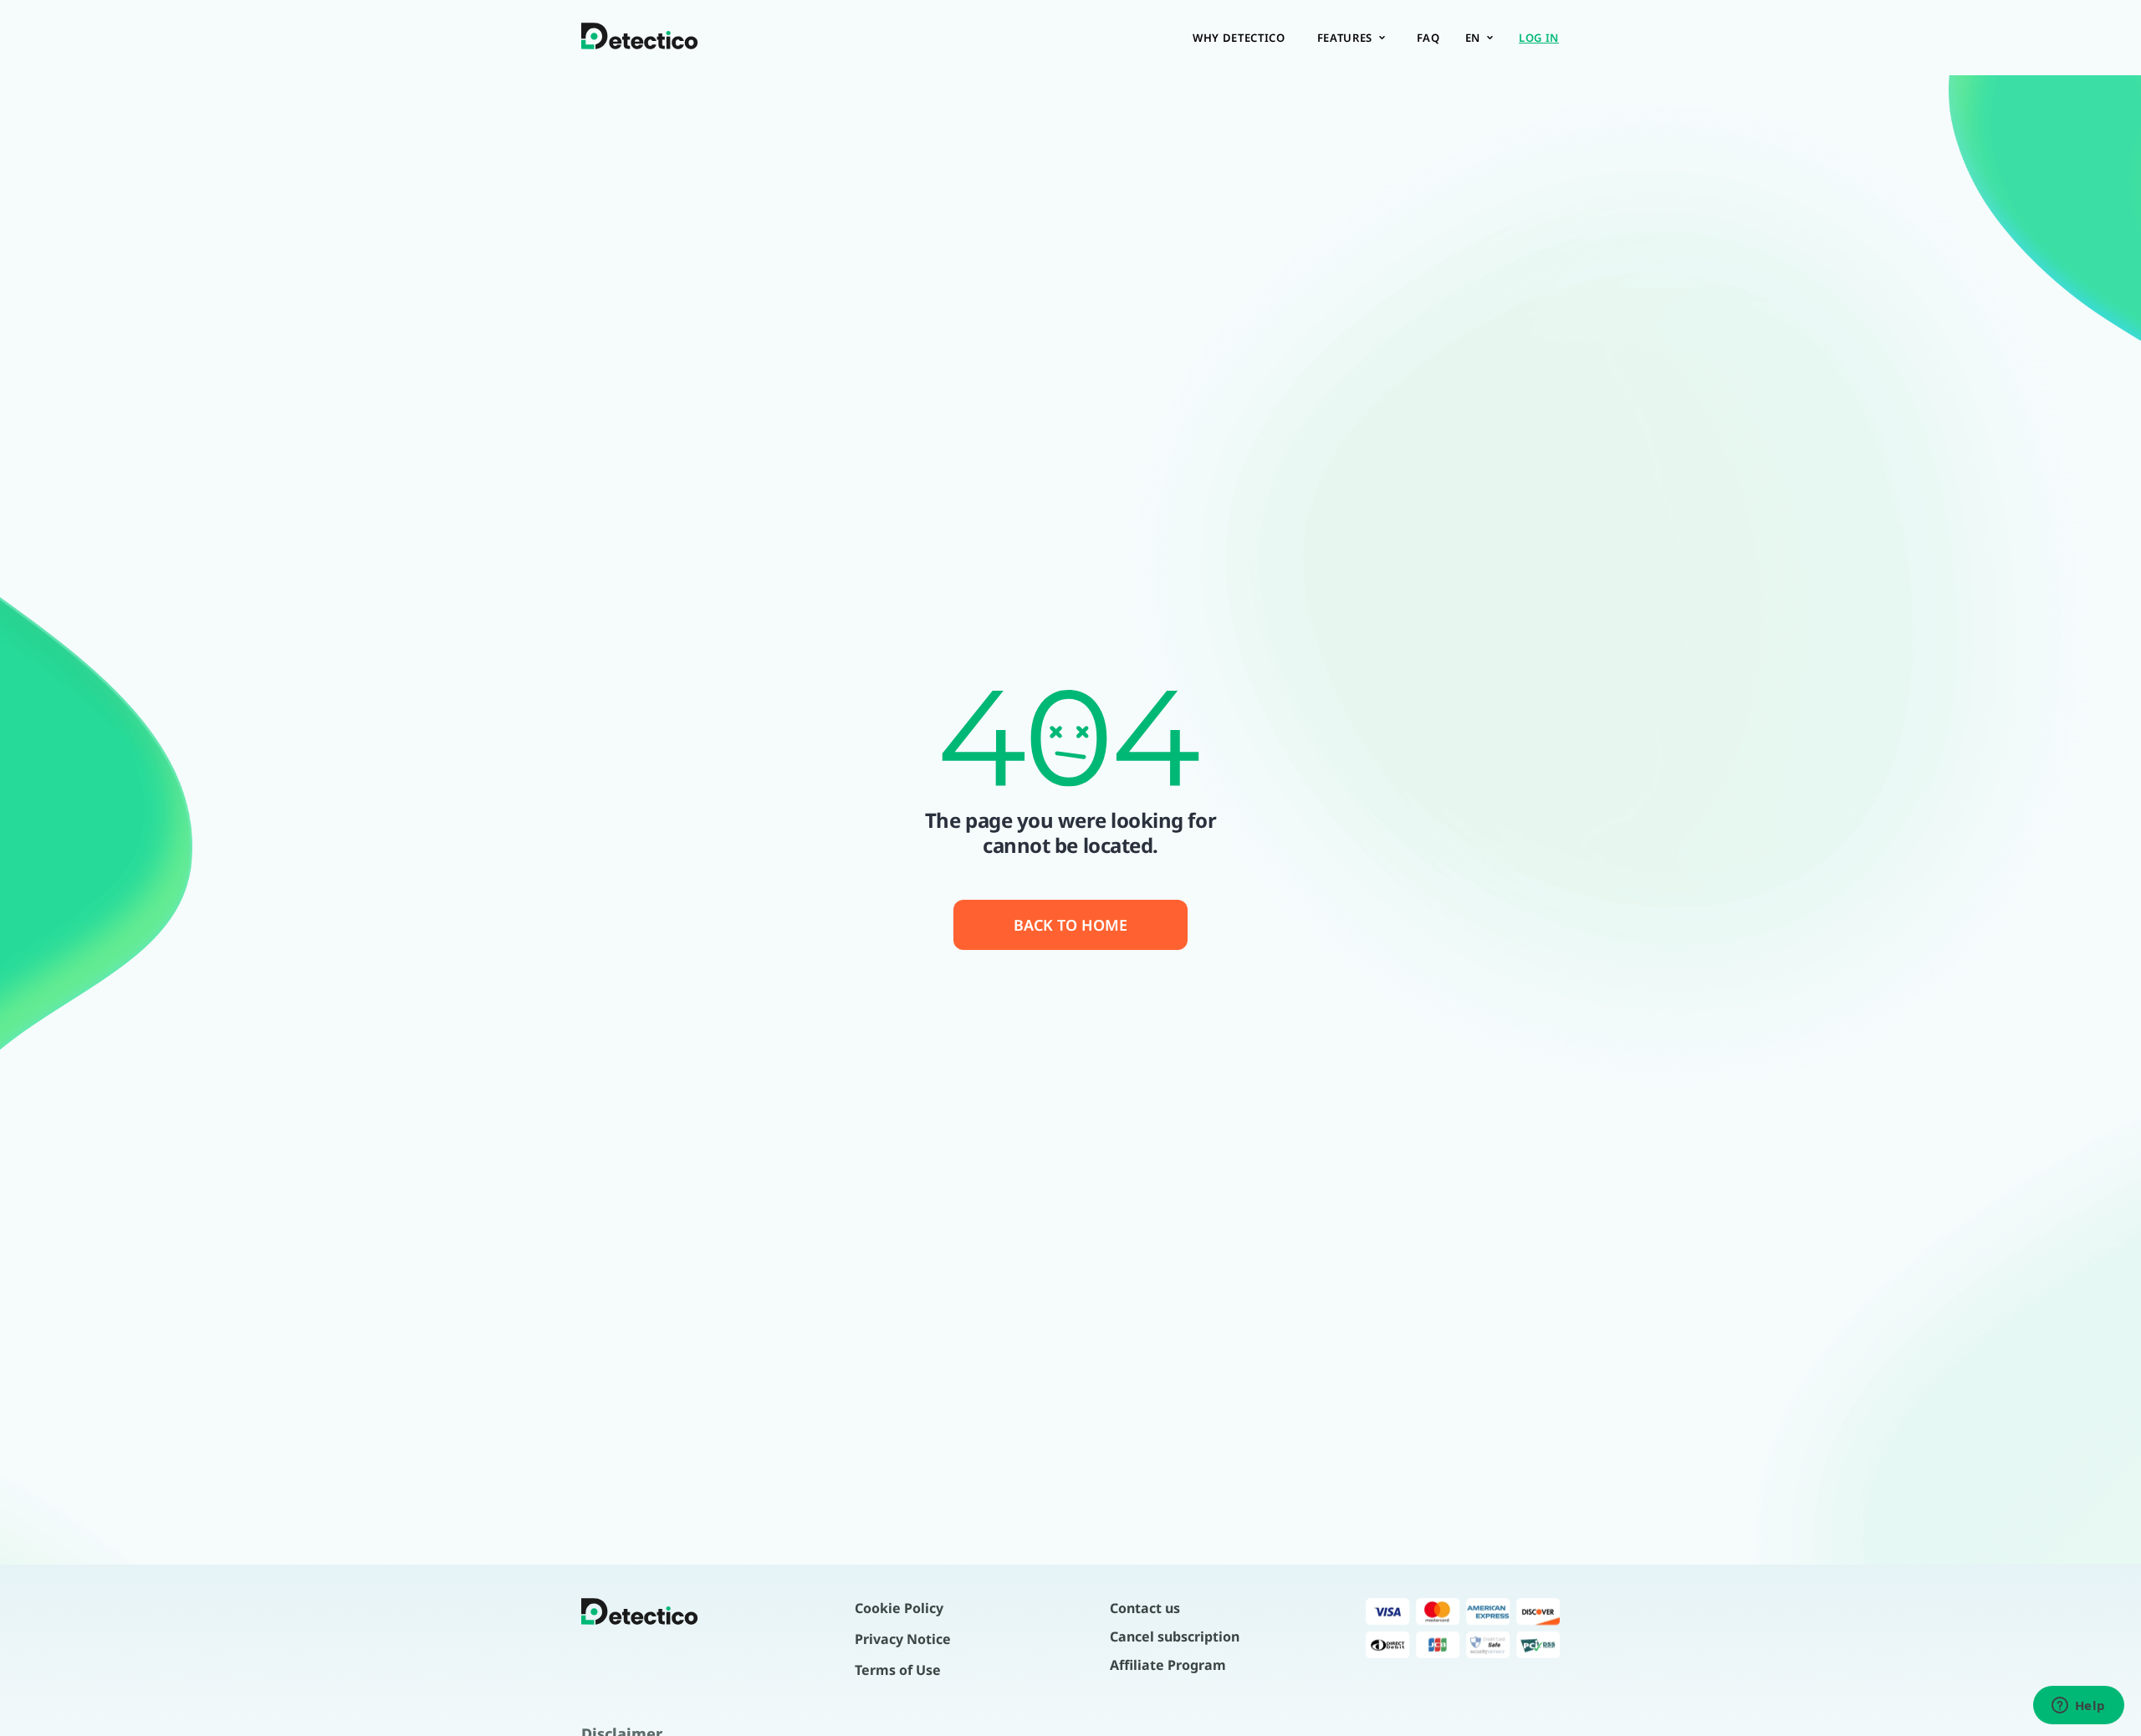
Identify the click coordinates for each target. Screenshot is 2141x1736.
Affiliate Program (1168, 1665)
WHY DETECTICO (1239, 38)
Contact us (1145, 1608)
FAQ (1428, 38)
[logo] (640, 38)
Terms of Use (898, 1670)
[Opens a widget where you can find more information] (2078, 1707)
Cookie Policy (899, 1608)
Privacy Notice (903, 1639)
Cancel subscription (1175, 1636)
